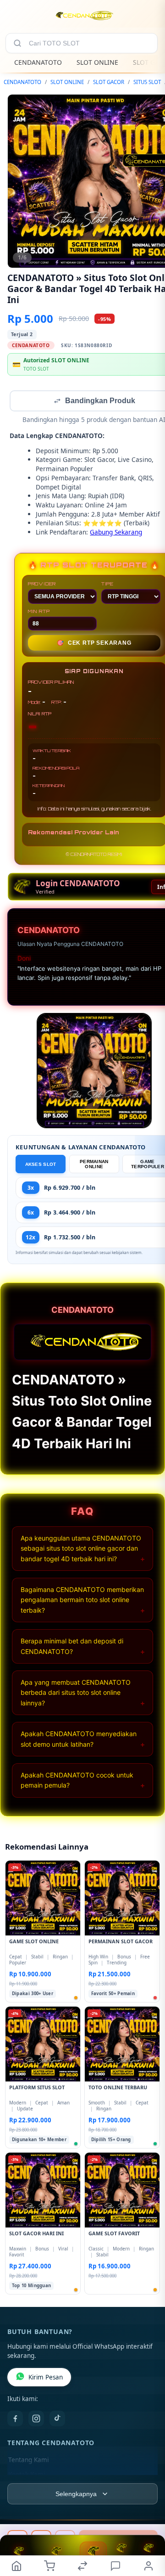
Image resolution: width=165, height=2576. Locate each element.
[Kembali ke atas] (148, 2514)
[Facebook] (15, 2419)
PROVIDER (42, 585)
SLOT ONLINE (97, 62)
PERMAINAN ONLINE (94, 1165)
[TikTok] (57, 2419)
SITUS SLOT (147, 82)
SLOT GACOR (109, 82)
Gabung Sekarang (116, 533)
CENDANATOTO (38, 62)
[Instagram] (36, 2419)
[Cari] (17, 43)
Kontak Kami (27, 2475)
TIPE (107, 585)
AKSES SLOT (41, 1165)
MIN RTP (39, 612)
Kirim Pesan (46, 2378)
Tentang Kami (28, 2461)
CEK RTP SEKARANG (94, 644)
